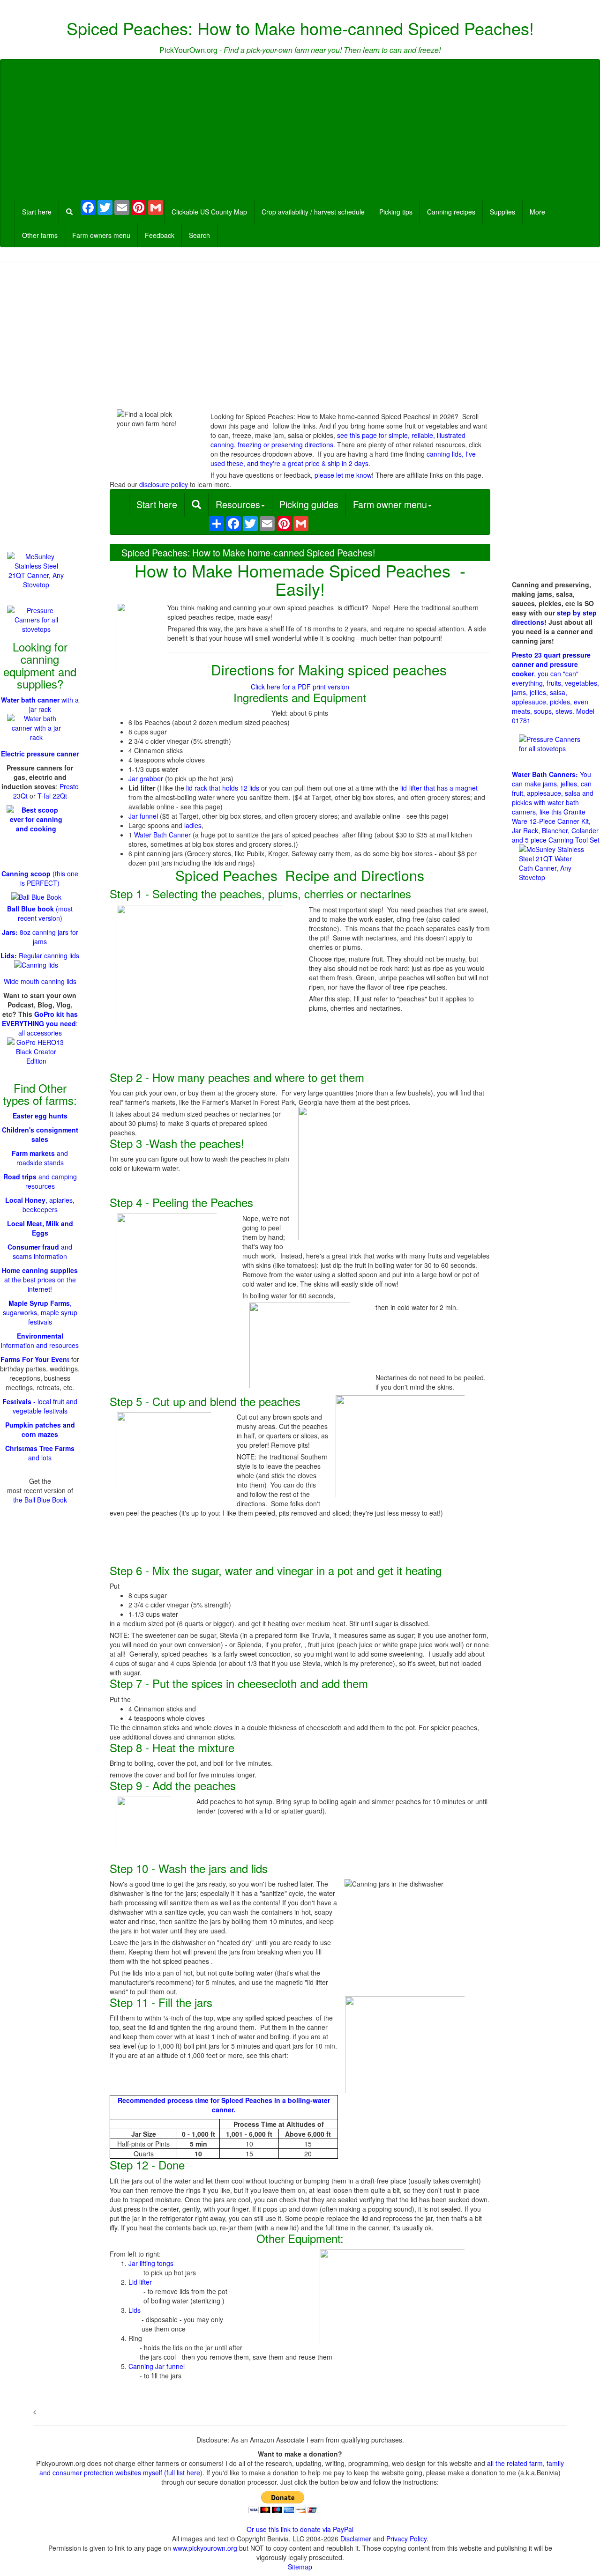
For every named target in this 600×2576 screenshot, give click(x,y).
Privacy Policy (406, 2539)
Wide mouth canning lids (40, 981)
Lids (135, 2310)
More (537, 212)
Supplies (502, 212)
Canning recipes (451, 212)
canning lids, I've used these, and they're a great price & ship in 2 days (343, 459)
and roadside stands (40, 1158)
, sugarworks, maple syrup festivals (40, 1312)
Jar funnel (143, 816)
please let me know (343, 475)
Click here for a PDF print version (300, 687)
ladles (193, 825)
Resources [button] (238, 504)
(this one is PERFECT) (40, 878)
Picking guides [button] (309, 504)
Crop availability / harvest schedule (313, 212)
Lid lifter (140, 2282)
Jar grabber (147, 778)
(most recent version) (40, 913)
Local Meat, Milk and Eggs (40, 1228)
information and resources (40, 1340)
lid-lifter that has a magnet (439, 788)
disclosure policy (164, 484)
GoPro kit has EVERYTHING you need (40, 1019)
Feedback (160, 235)
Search (199, 235)
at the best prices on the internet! (40, 1280)
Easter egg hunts (40, 1116)
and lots (40, 1453)
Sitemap (300, 2567)
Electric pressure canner (40, 754)
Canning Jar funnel (157, 2366)
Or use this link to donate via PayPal (300, 2529)
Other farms (40, 235)
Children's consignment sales (40, 1134)
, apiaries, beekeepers (40, 1205)
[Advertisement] (300, 130)
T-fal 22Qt (52, 796)
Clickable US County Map (209, 212)
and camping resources (40, 1181)
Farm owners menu (101, 235)
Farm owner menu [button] (390, 504)
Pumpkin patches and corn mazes (40, 1429)
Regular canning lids (40, 955)
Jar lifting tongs (151, 2263)
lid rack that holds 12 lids (223, 788)
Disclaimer (356, 2539)
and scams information (40, 1251)
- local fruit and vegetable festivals (40, 1406)
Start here (37, 212)
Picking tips (396, 212)
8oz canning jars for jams (40, 937)
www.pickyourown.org (205, 2548)
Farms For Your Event (35, 1359)
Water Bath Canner (162, 835)
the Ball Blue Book (40, 1500)
